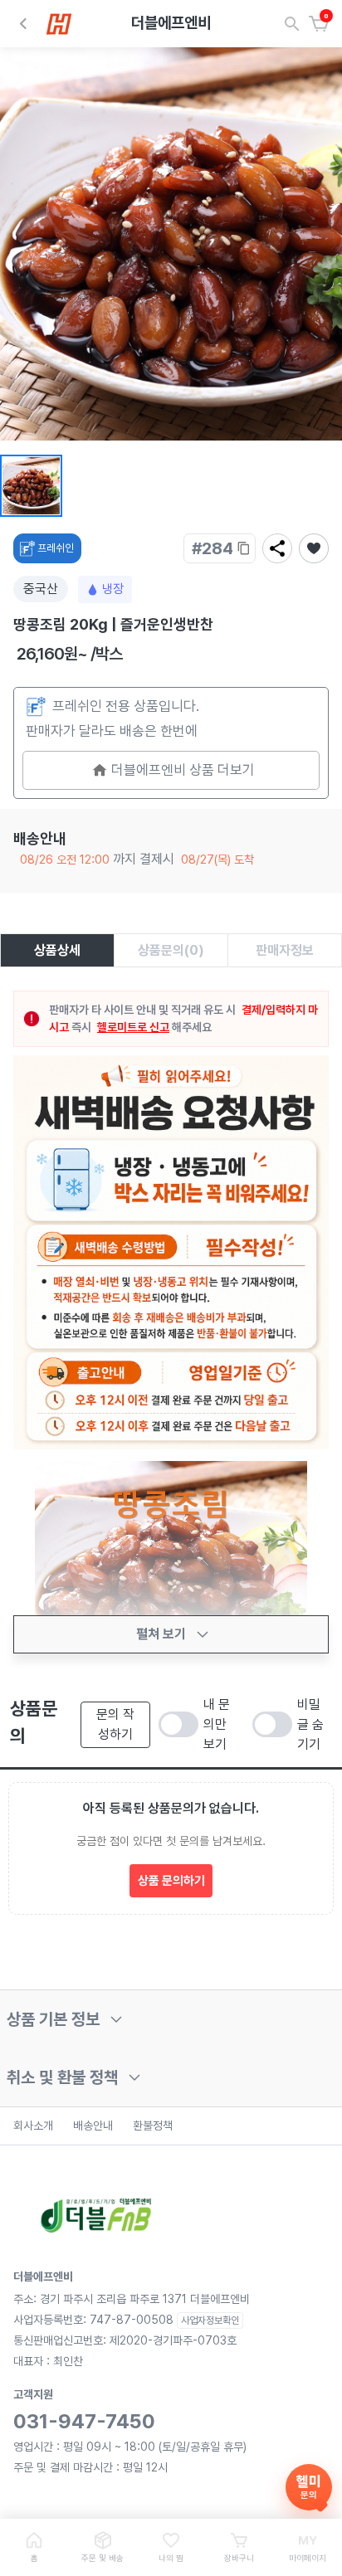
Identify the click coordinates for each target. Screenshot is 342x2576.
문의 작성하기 (115, 1724)
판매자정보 (285, 950)
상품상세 (57, 950)
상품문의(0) (171, 950)
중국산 (41, 589)
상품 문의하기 (171, 1881)
